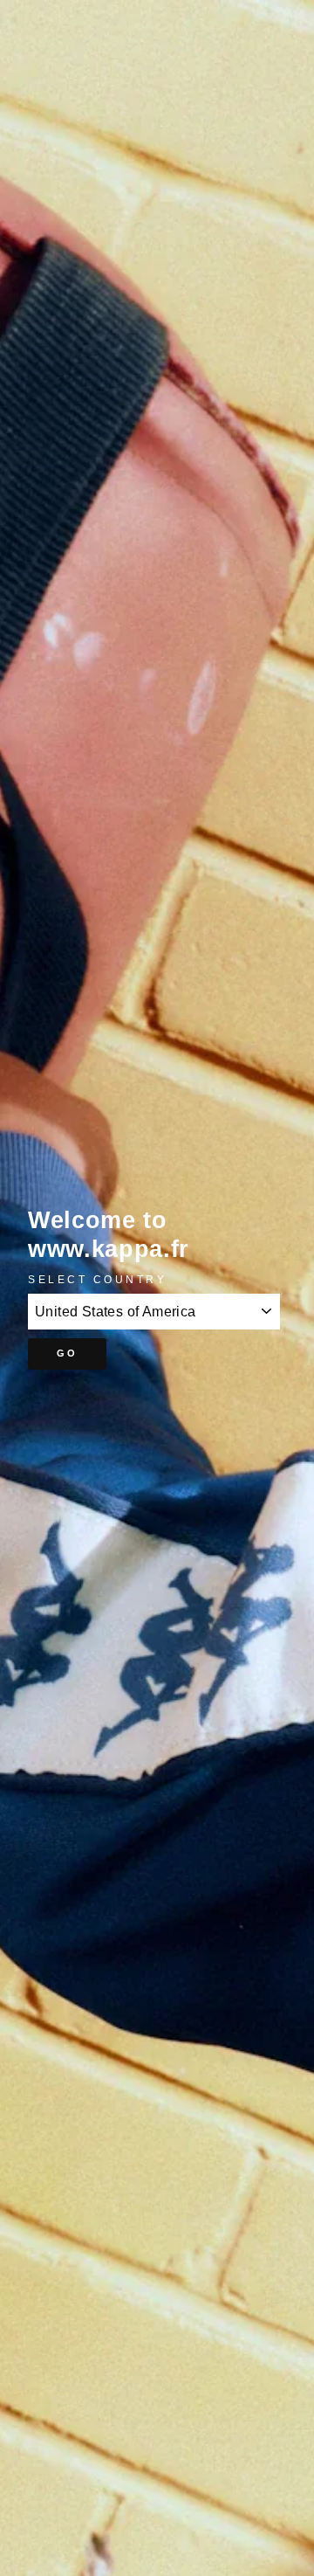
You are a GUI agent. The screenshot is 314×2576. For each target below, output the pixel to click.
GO (68, 1353)
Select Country (97, 1279)
